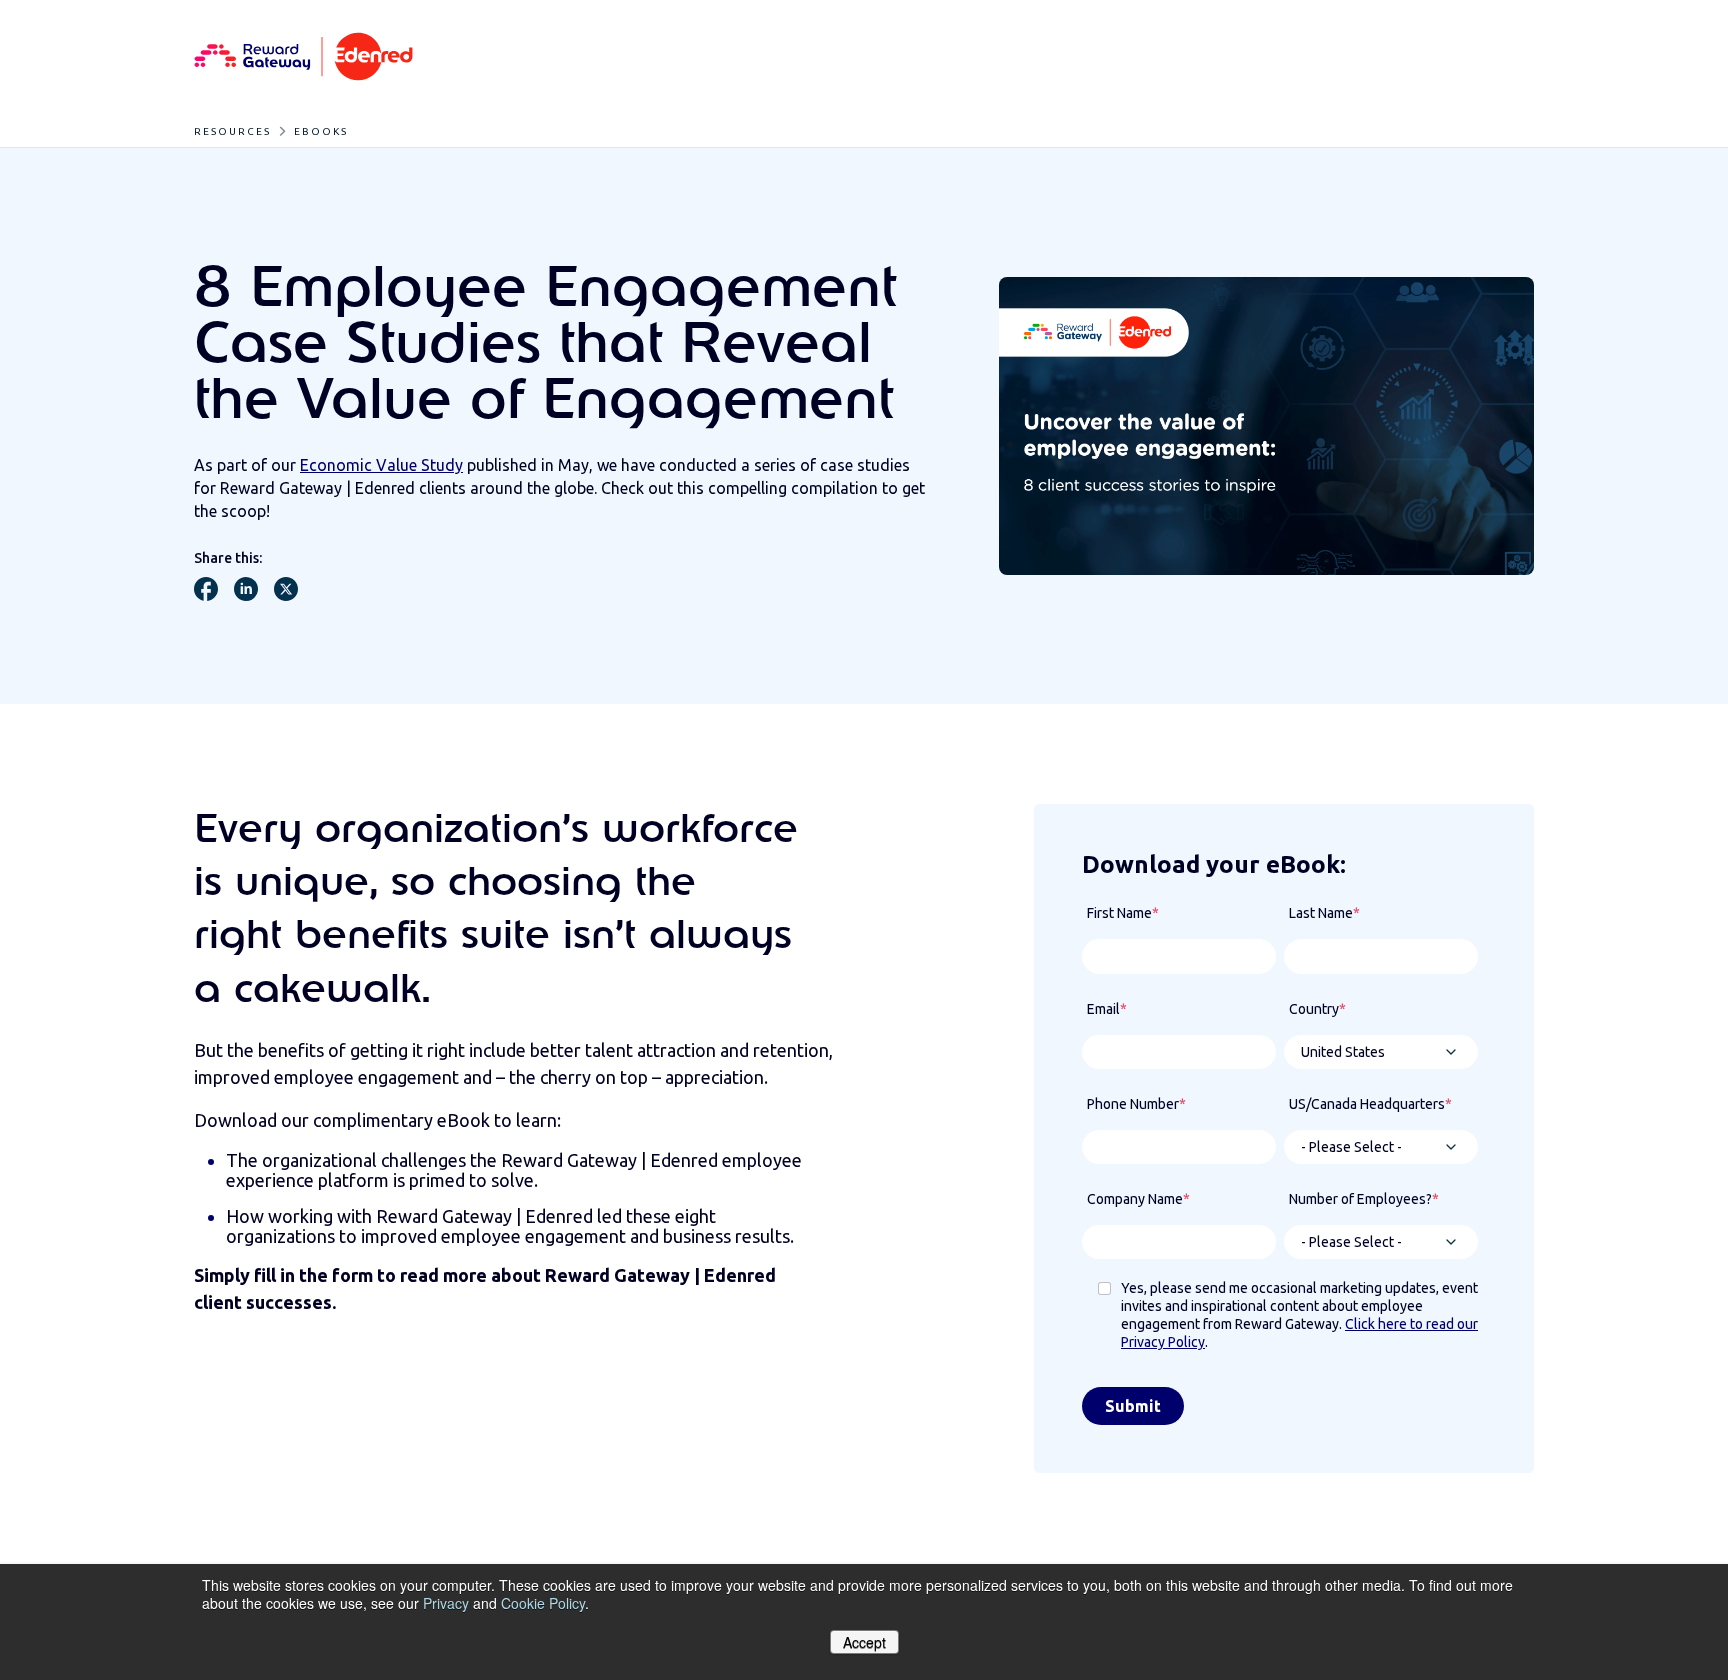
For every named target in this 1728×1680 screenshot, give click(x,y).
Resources (232, 131)
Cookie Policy (543, 1603)
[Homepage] (303, 57)
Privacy (446, 1603)
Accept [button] (864, 1642)
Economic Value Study (381, 465)
